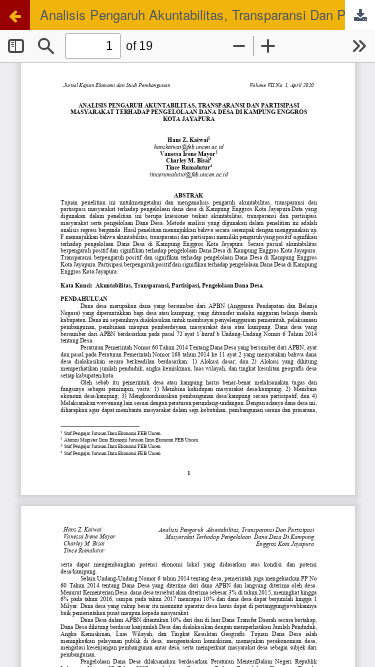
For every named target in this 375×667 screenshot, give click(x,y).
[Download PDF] (360, 15)
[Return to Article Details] (15, 15)
